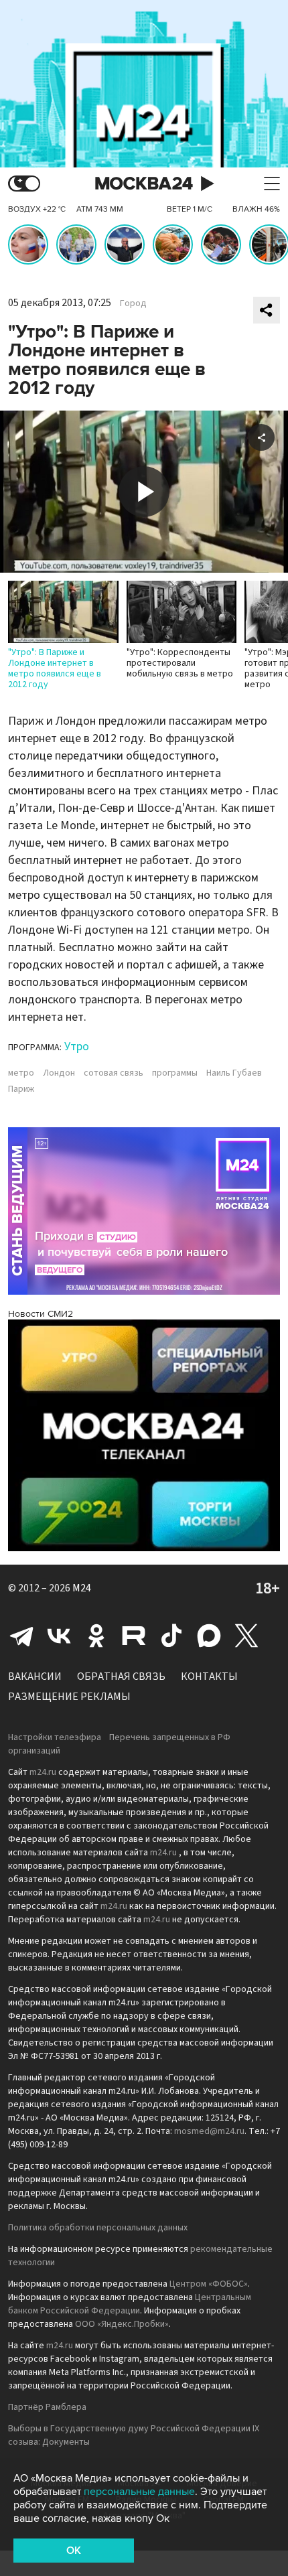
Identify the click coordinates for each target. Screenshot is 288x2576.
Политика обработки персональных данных (98, 2228)
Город (133, 303)
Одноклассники (96, 1636)
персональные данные (139, 2492)
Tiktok (171, 1636)
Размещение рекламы (69, 1697)
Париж (21, 1089)
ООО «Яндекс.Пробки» (122, 2324)
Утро (77, 1047)
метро (21, 1073)
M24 (82, 1588)
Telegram (21, 1636)
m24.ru (43, 1772)
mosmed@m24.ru (209, 2131)
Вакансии (35, 1676)
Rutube (134, 1636)
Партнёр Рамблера (47, 2407)
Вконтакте (59, 1636)
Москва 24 (144, 184)
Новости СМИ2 (41, 1314)
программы (175, 1073)
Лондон (59, 1073)
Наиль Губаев (234, 1073)
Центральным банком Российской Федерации (130, 2304)
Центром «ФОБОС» (209, 2284)
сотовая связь (114, 1073)
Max (209, 1636)
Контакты (209, 1676)
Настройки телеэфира (55, 1737)
